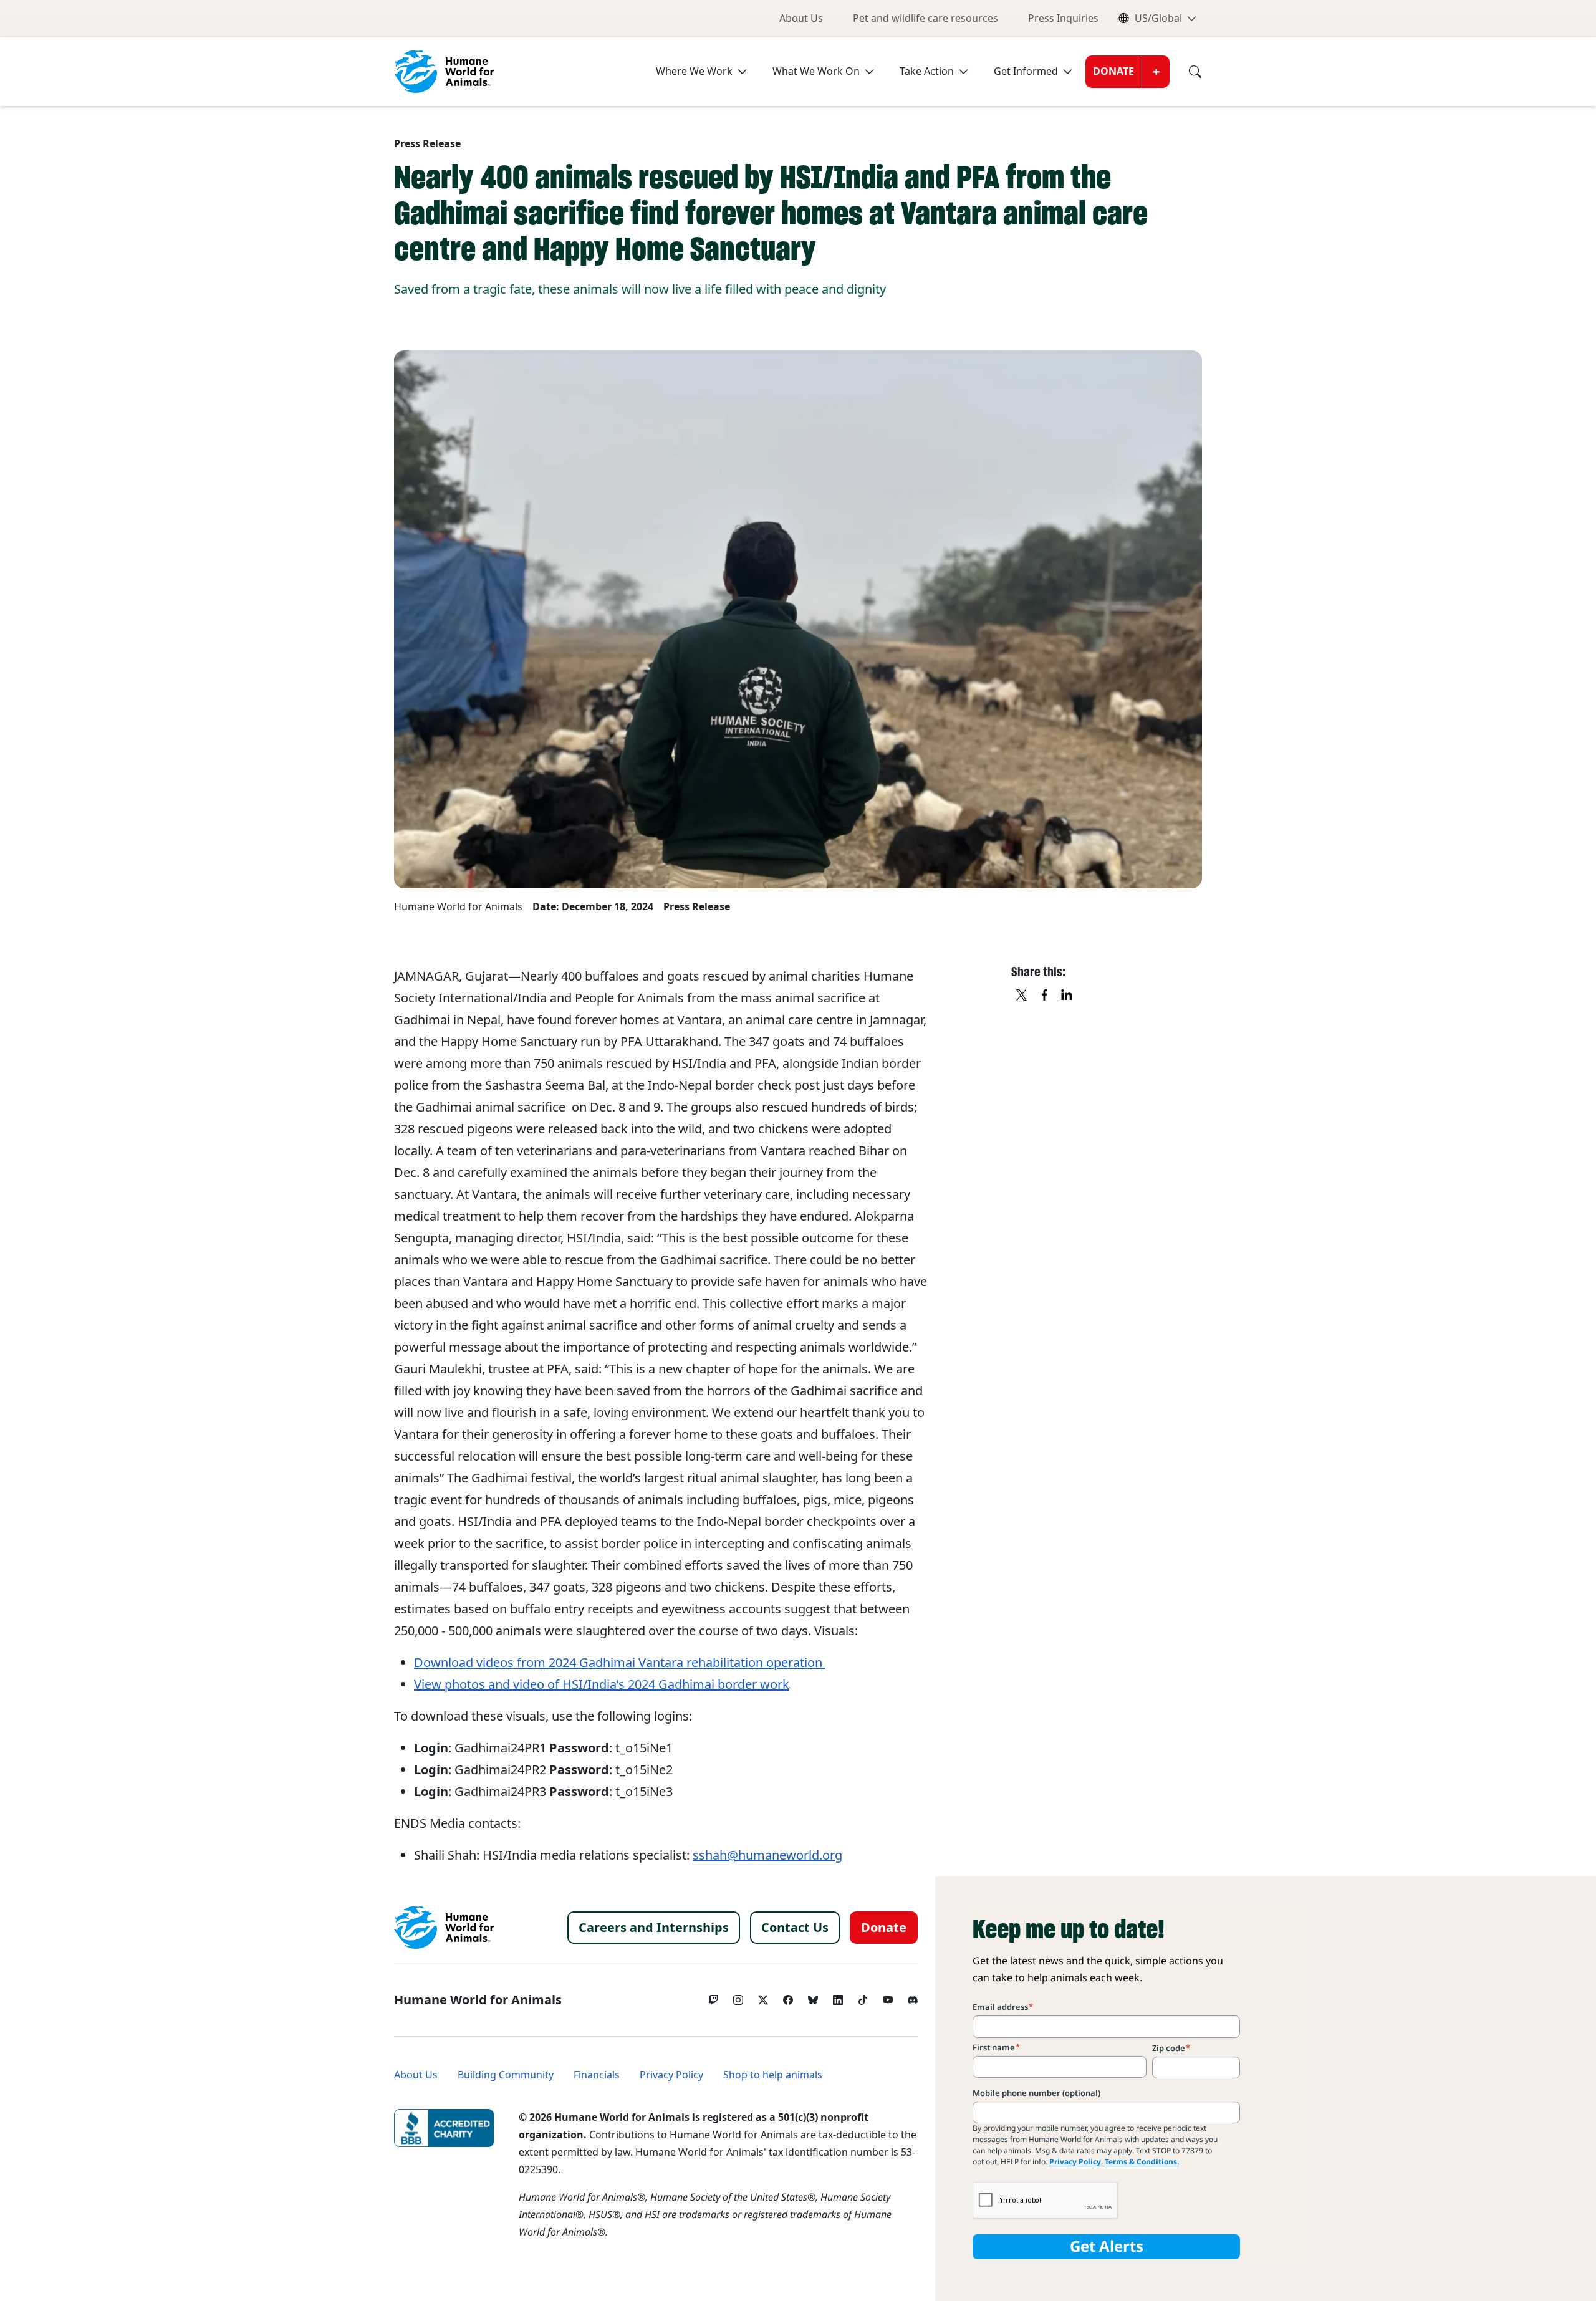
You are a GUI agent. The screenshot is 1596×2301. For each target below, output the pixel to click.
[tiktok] (863, 1997)
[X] (1022, 996)
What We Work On (816, 71)
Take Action (927, 71)
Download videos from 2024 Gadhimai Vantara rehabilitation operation (620, 1663)
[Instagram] (738, 1997)
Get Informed (1026, 71)
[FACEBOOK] (1045, 996)
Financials (597, 2075)
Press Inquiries (1063, 18)
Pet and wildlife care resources (925, 18)
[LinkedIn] (838, 1997)
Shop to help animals (773, 2075)
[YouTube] (888, 1997)
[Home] (444, 1928)
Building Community (506, 2075)
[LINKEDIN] (1067, 996)
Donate (1113, 71)
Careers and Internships (654, 1928)
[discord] (913, 1997)
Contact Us (795, 1928)
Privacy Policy (671, 2075)
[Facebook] (788, 1997)
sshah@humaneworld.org (767, 1855)
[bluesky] (813, 1997)
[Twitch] (713, 1997)
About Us (801, 18)
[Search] (1186, 72)
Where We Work (694, 71)
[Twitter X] (763, 1997)
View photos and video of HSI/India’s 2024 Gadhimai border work (602, 1684)
